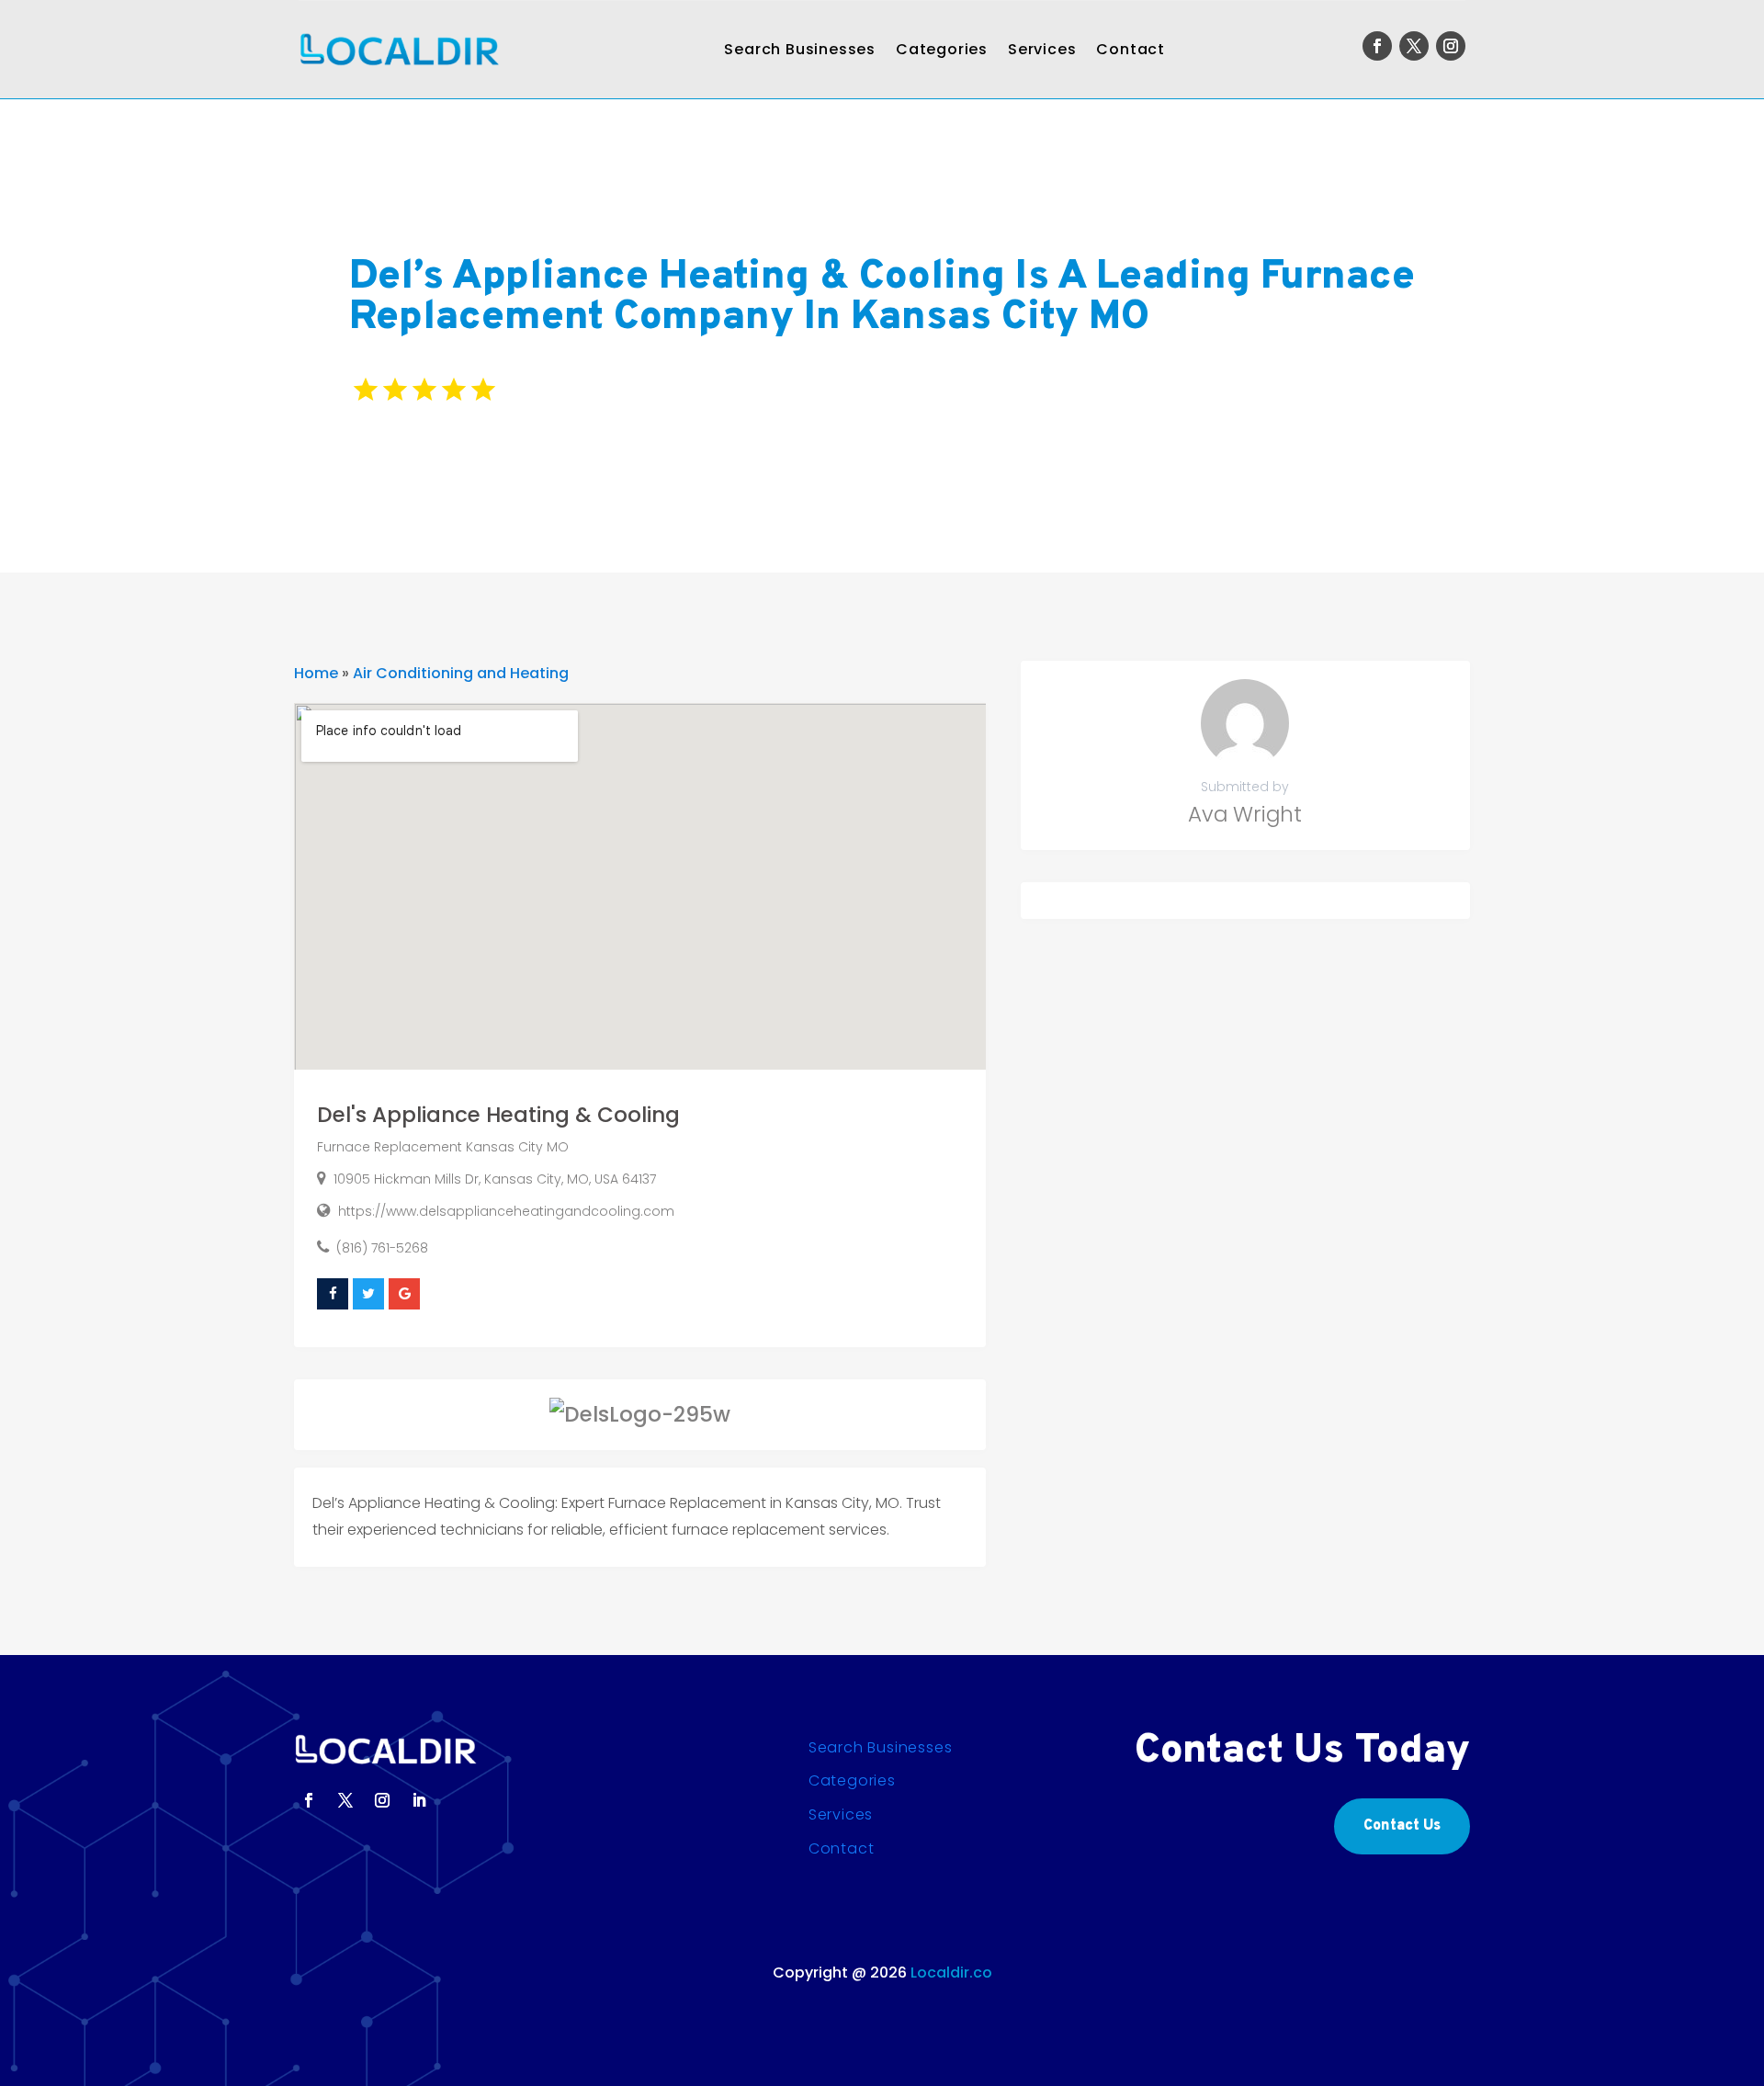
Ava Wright (1245, 814)
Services (1042, 49)
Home (316, 673)
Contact (1131, 49)
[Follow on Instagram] (1451, 46)
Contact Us (1402, 1826)
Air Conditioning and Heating (461, 673)
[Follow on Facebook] (1377, 46)
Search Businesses (800, 49)
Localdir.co (951, 1973)
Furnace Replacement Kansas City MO (443, 1147)
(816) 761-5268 (382, 1248)
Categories (942, 49)
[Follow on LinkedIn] (419, 1800)
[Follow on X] (1414, 46)
